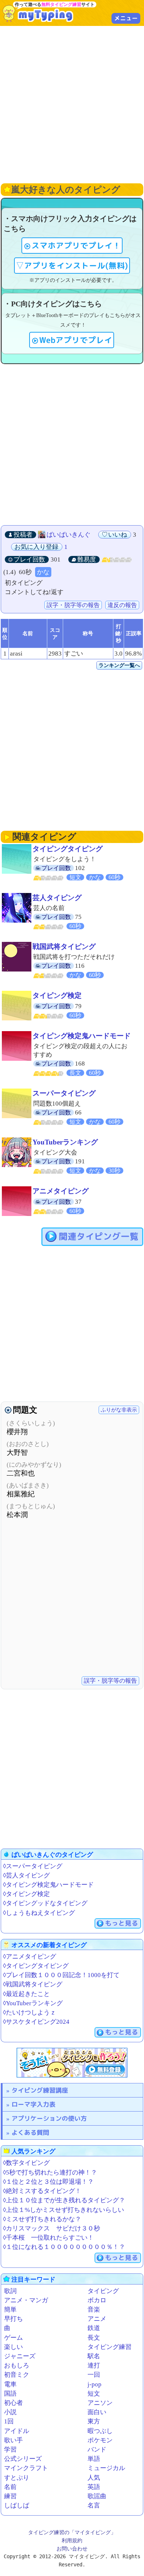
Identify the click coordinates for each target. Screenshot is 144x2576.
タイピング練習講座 (40, 2090)
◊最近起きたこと (26, 1994)
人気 (94, 2478)
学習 (10, 2450)
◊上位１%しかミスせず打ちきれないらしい (64, 2210)
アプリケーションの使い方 (49, 2118)
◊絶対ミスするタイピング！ (42, 2191)
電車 (10, 2384)
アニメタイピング (61, 1191)
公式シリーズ (23, 2459)
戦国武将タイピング (64, 947)
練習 (10, 2496)
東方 (94, 2421)
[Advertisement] (72, 104)
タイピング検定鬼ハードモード (82, 1036)
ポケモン (100, 2440)
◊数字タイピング (26, 2163)
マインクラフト (26, 2468)
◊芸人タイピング (26, 1875)
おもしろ (17, 2365)
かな (43, 572)
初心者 (13, 2403)
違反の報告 (122, 605)
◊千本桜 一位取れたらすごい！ (48, 2238)
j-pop (95, 2384)
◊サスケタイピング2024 (36, 2022)
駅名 (94, 2356)
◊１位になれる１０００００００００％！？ (64, 2247)
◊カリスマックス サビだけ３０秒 (52, 2228)
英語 (94, 2487)
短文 (94, 2394)
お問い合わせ (72, 2549)
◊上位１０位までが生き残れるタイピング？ (64, 2200)
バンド (97, 2450)
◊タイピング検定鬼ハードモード (48, 1885)
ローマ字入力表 (33, 2104)
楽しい (13, 2347)
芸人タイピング (57, 898)
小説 (10, 2412)
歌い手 (13, 2440)
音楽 (94, 2310)
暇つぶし (100, 2431)
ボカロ (97, 2300)
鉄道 (94, 2328)
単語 (94, 2459)
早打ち (13, 2319)
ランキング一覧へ (119, 665)
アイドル (17, 2431)
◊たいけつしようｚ (30, 2012)
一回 (94, 2375)
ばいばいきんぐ (68, 535)
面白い (97, 2412)
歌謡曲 (97, 2496)
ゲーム (13, 2338)
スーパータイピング (64, 1093)
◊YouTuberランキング (33, 2003)
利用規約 (72, 2540)
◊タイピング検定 (26, 1894)
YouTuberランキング (65, 1142)
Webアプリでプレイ (76, 340)
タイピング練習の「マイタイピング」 (72, 2532)
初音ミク (17, 2375)
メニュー (126, 18)
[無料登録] (72, 2063)
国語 (10, 2394)
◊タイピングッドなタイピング (45, 1903)
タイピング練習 (109, 2347)
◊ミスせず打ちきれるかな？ (42, 2219)
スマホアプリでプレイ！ (76, 246)
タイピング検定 (57, 995)
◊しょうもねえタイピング (39, 1913)
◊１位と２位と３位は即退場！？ (48, 2182)
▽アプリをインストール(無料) (72, 266)
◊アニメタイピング (30, 1957)
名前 (10, 2487)
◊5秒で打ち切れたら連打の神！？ (50, 2172)
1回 (9, 2421)
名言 (94, 2505)
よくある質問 (30, 2132)
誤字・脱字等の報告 (73, 605)
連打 (94, 2365)
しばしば (17, 2505)
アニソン (100, 2403)
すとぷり (17, 2478)
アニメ (97, 2319)
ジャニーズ (20, 2356)
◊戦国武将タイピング (33, 1984)
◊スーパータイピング (33, 1866)
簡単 (10, 2310)
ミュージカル (106, 2468)
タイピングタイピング (68, 849)
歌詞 (10, 2291)
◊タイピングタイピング (36, 1966)
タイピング (103, 2291)
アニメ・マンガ (26, 2300)
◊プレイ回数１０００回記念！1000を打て (61, 1975)
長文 (94, 2338)
